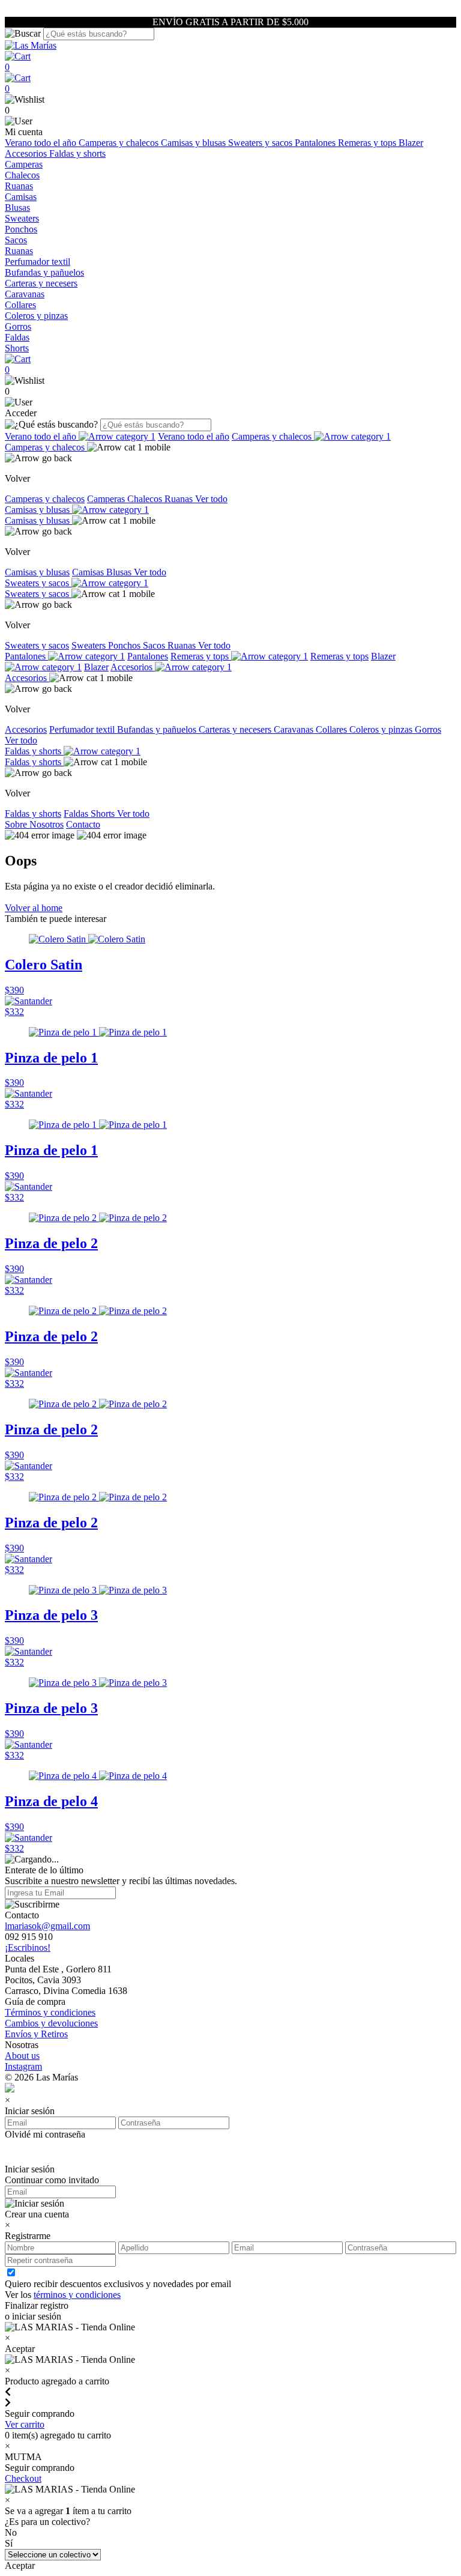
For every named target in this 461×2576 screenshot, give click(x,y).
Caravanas (25, 294)
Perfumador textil (38, 262)
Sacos (16, 240)
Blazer (411, 143)
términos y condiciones (77, 2295)
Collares (20, 305)
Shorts (17, 348)
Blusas (17, 208)
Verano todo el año (42, 143)
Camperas (24, 164)
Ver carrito (25, 2424)
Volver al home (34, 908)
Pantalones (316, 143)
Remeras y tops (368, 143)
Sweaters (22, 218)
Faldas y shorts (77, 153)
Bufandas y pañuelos (44, 272)
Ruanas (19, 186)
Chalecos (22, 175)
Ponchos (21, 229)
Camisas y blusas (194, 143)
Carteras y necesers (41, 283)
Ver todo (211, 499)
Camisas (21, 197)
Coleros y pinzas (36, 316)
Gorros (18, 326)
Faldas (17, 337)
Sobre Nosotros (34, 824)
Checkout (23, 2478)
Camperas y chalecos (120, 143)
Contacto (83, 824)
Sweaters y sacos (261, 143)
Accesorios (27, 153)
